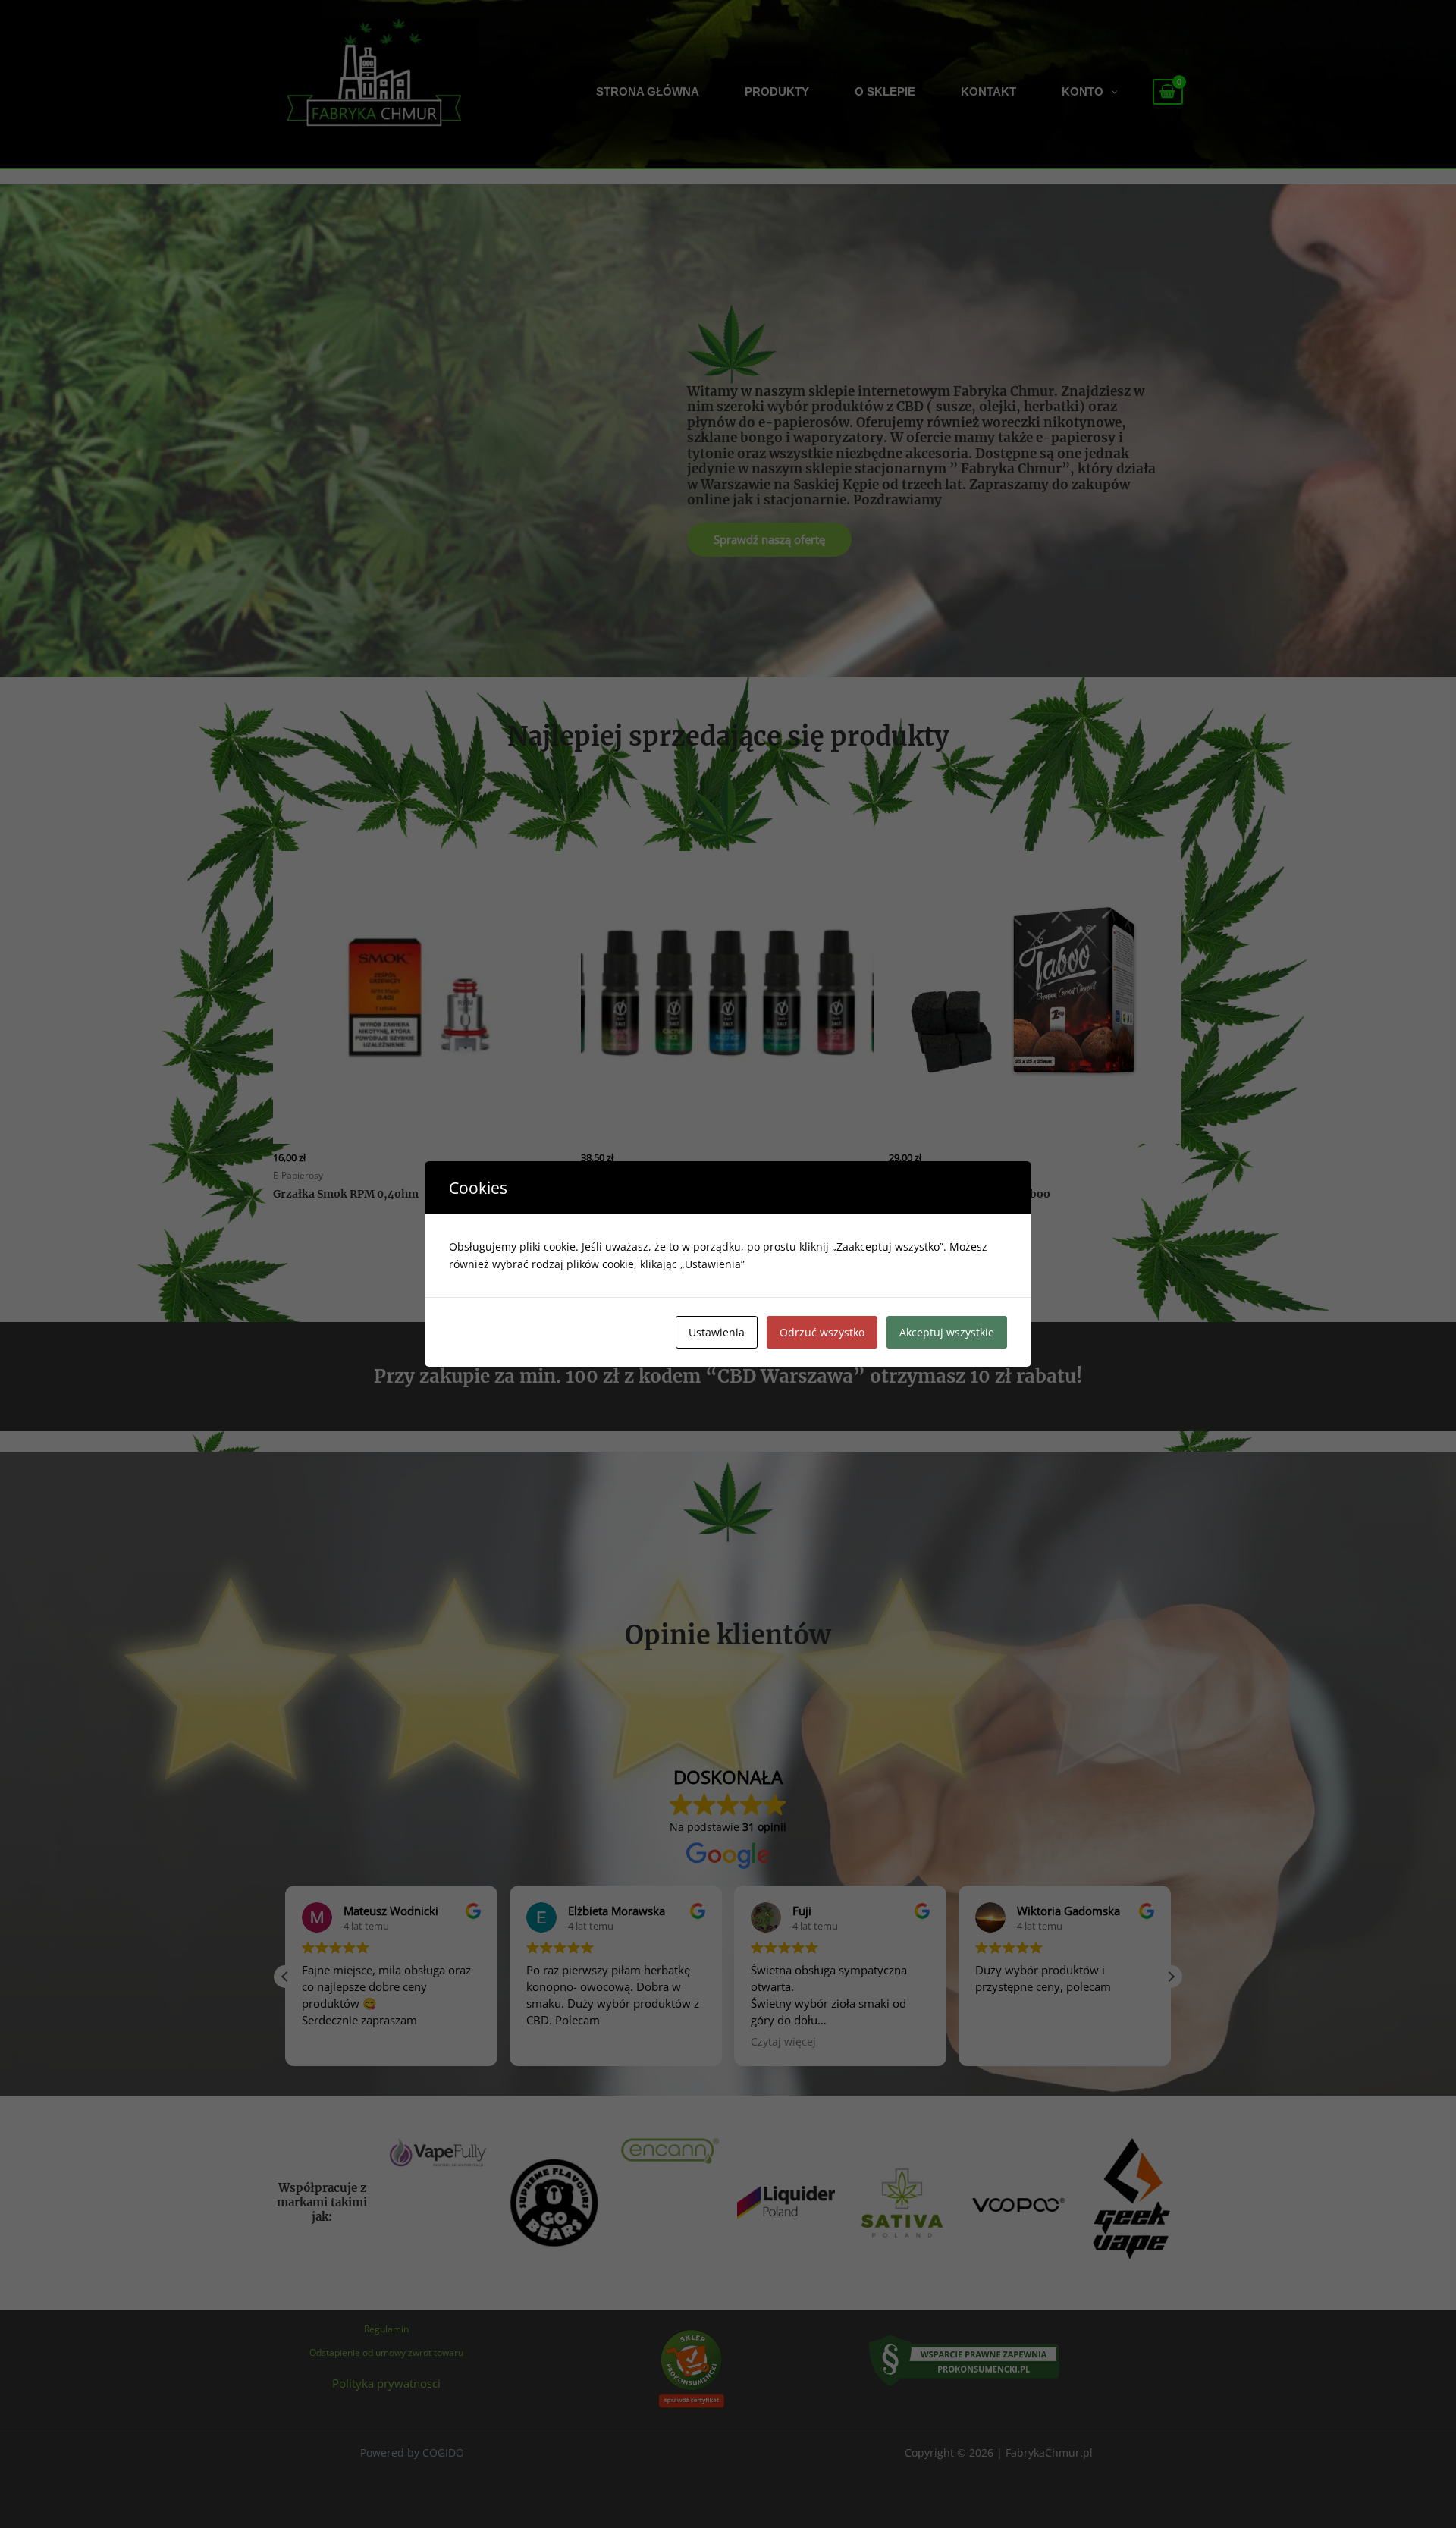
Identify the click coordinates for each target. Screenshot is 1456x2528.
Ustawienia (717, 1332)
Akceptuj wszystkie (947, 1332)
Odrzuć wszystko (822, 1332)
